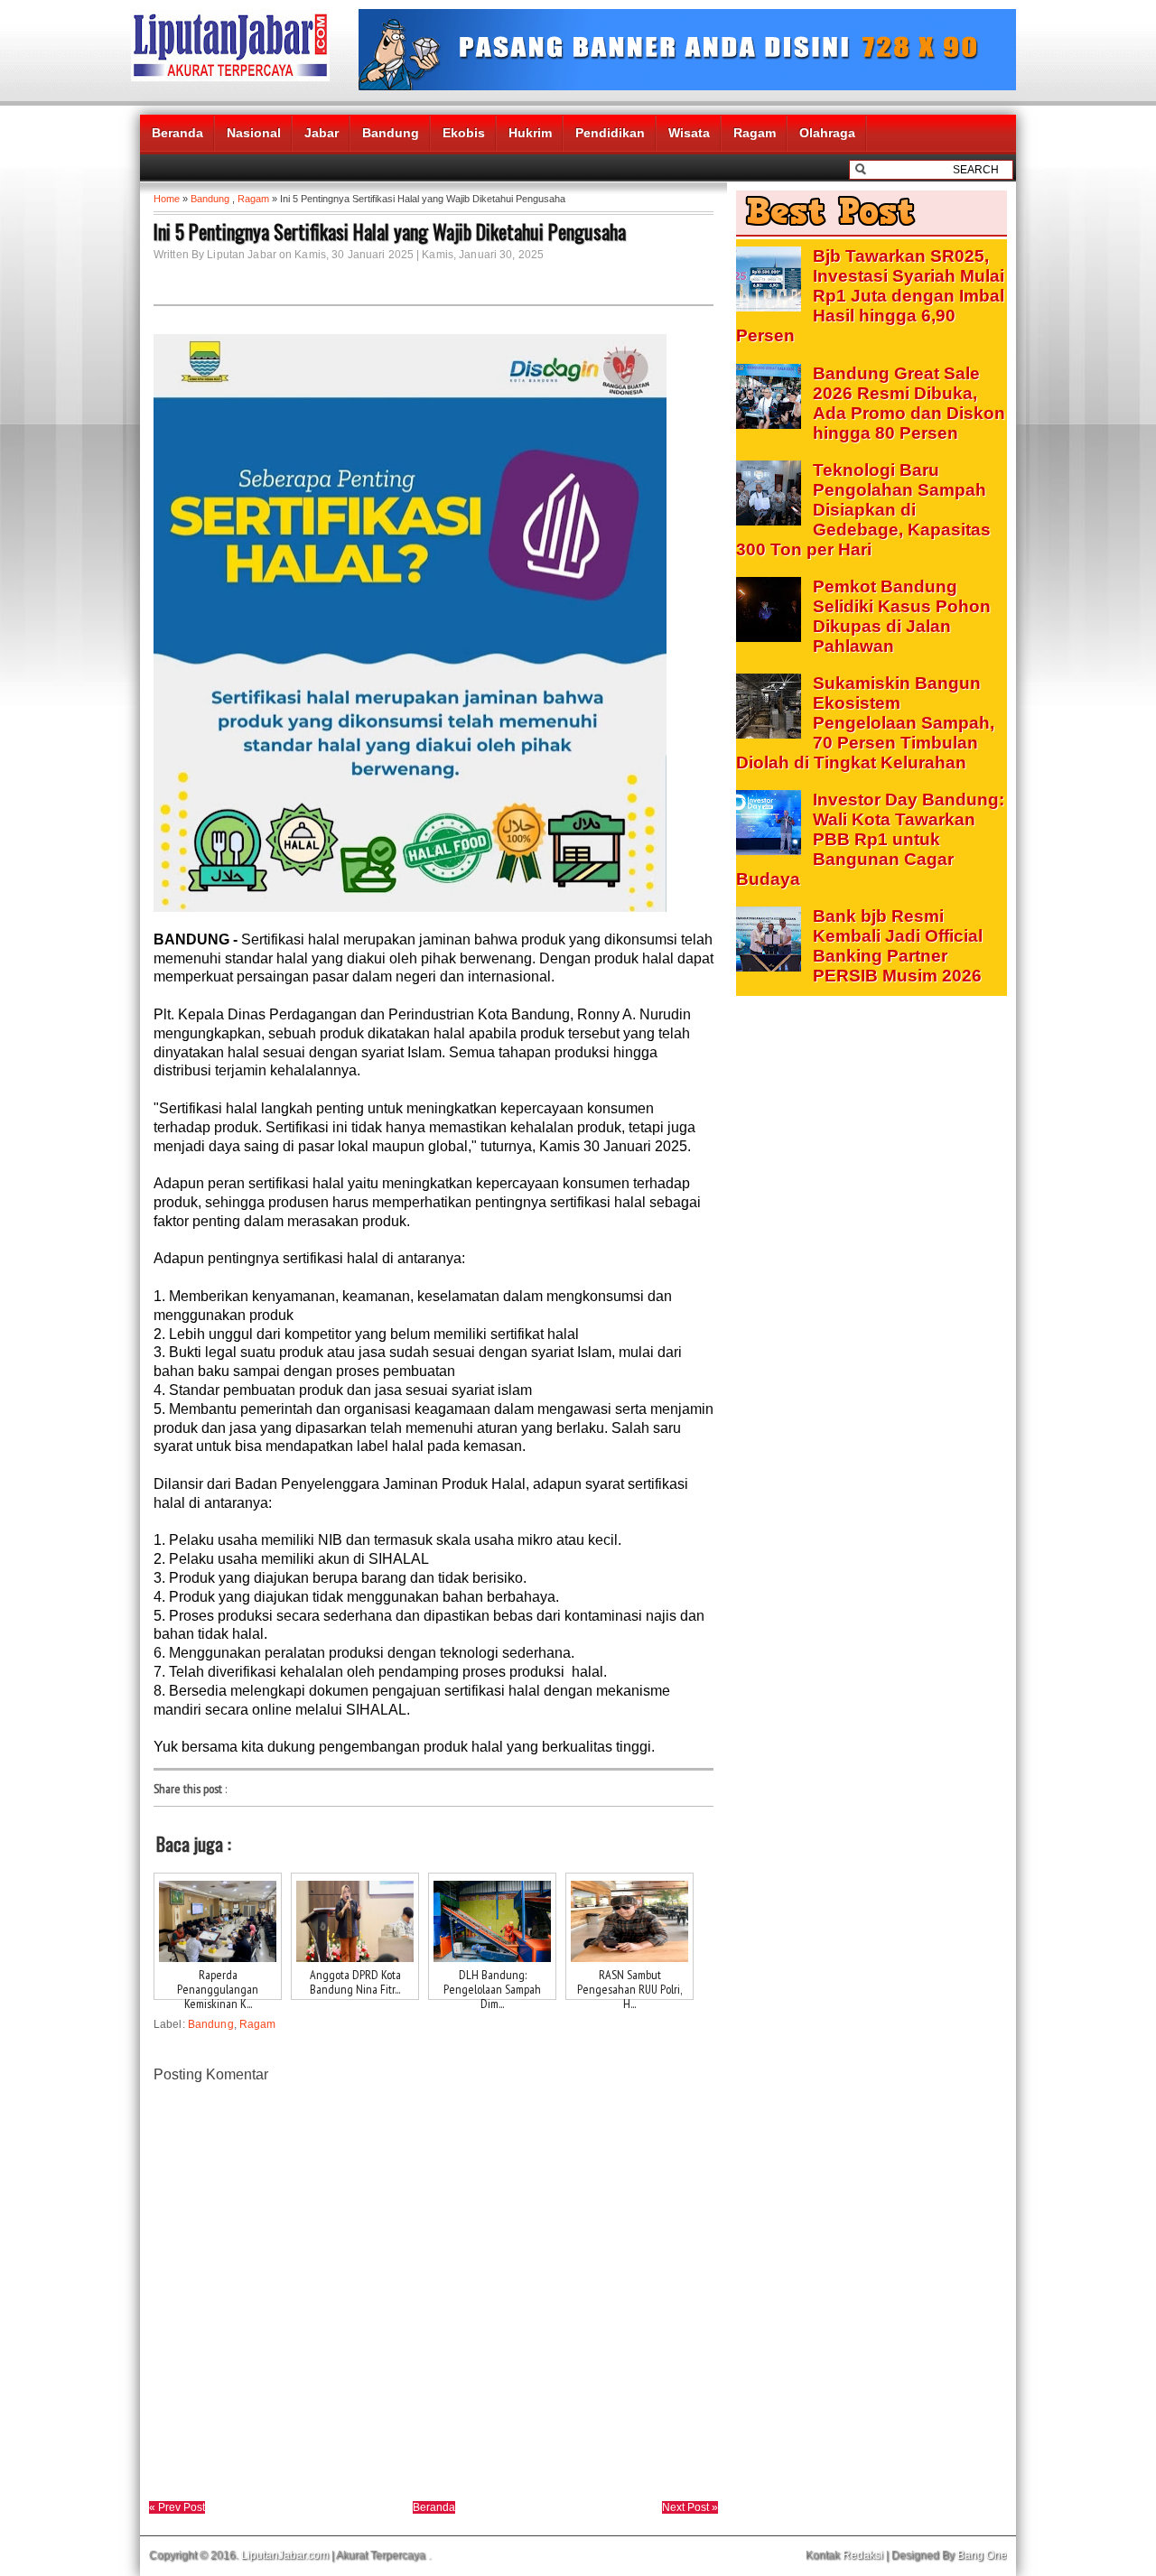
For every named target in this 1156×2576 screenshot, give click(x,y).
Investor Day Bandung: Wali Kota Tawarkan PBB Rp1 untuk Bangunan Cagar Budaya (870, 839)
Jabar (322, 133)
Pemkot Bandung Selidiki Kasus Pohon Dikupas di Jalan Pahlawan (902, 616)
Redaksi (863, 2555)
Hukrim (530, 133)
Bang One (982, 2555)
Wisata (689, 133)
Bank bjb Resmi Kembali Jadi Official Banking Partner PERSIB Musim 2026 (898, 946)
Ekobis (464, 133)
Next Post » (690, 2507)
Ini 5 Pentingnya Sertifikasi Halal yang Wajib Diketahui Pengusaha (390, 231)
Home (167, 199)
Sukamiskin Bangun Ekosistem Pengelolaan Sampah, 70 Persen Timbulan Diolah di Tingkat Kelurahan (865, 723)
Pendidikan (610, 133)
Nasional (254, 133)
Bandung (391, 133)
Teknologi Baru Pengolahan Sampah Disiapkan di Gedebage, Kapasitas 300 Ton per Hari (863, 510)
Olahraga (827, 133)
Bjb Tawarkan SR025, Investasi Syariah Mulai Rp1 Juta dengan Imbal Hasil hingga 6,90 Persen (870, 296)
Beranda (177, 133)
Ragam (755, 133)
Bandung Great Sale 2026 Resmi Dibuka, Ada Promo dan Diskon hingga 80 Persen (909, 403)
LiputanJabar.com (285, 2555)
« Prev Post (177, 2507)
